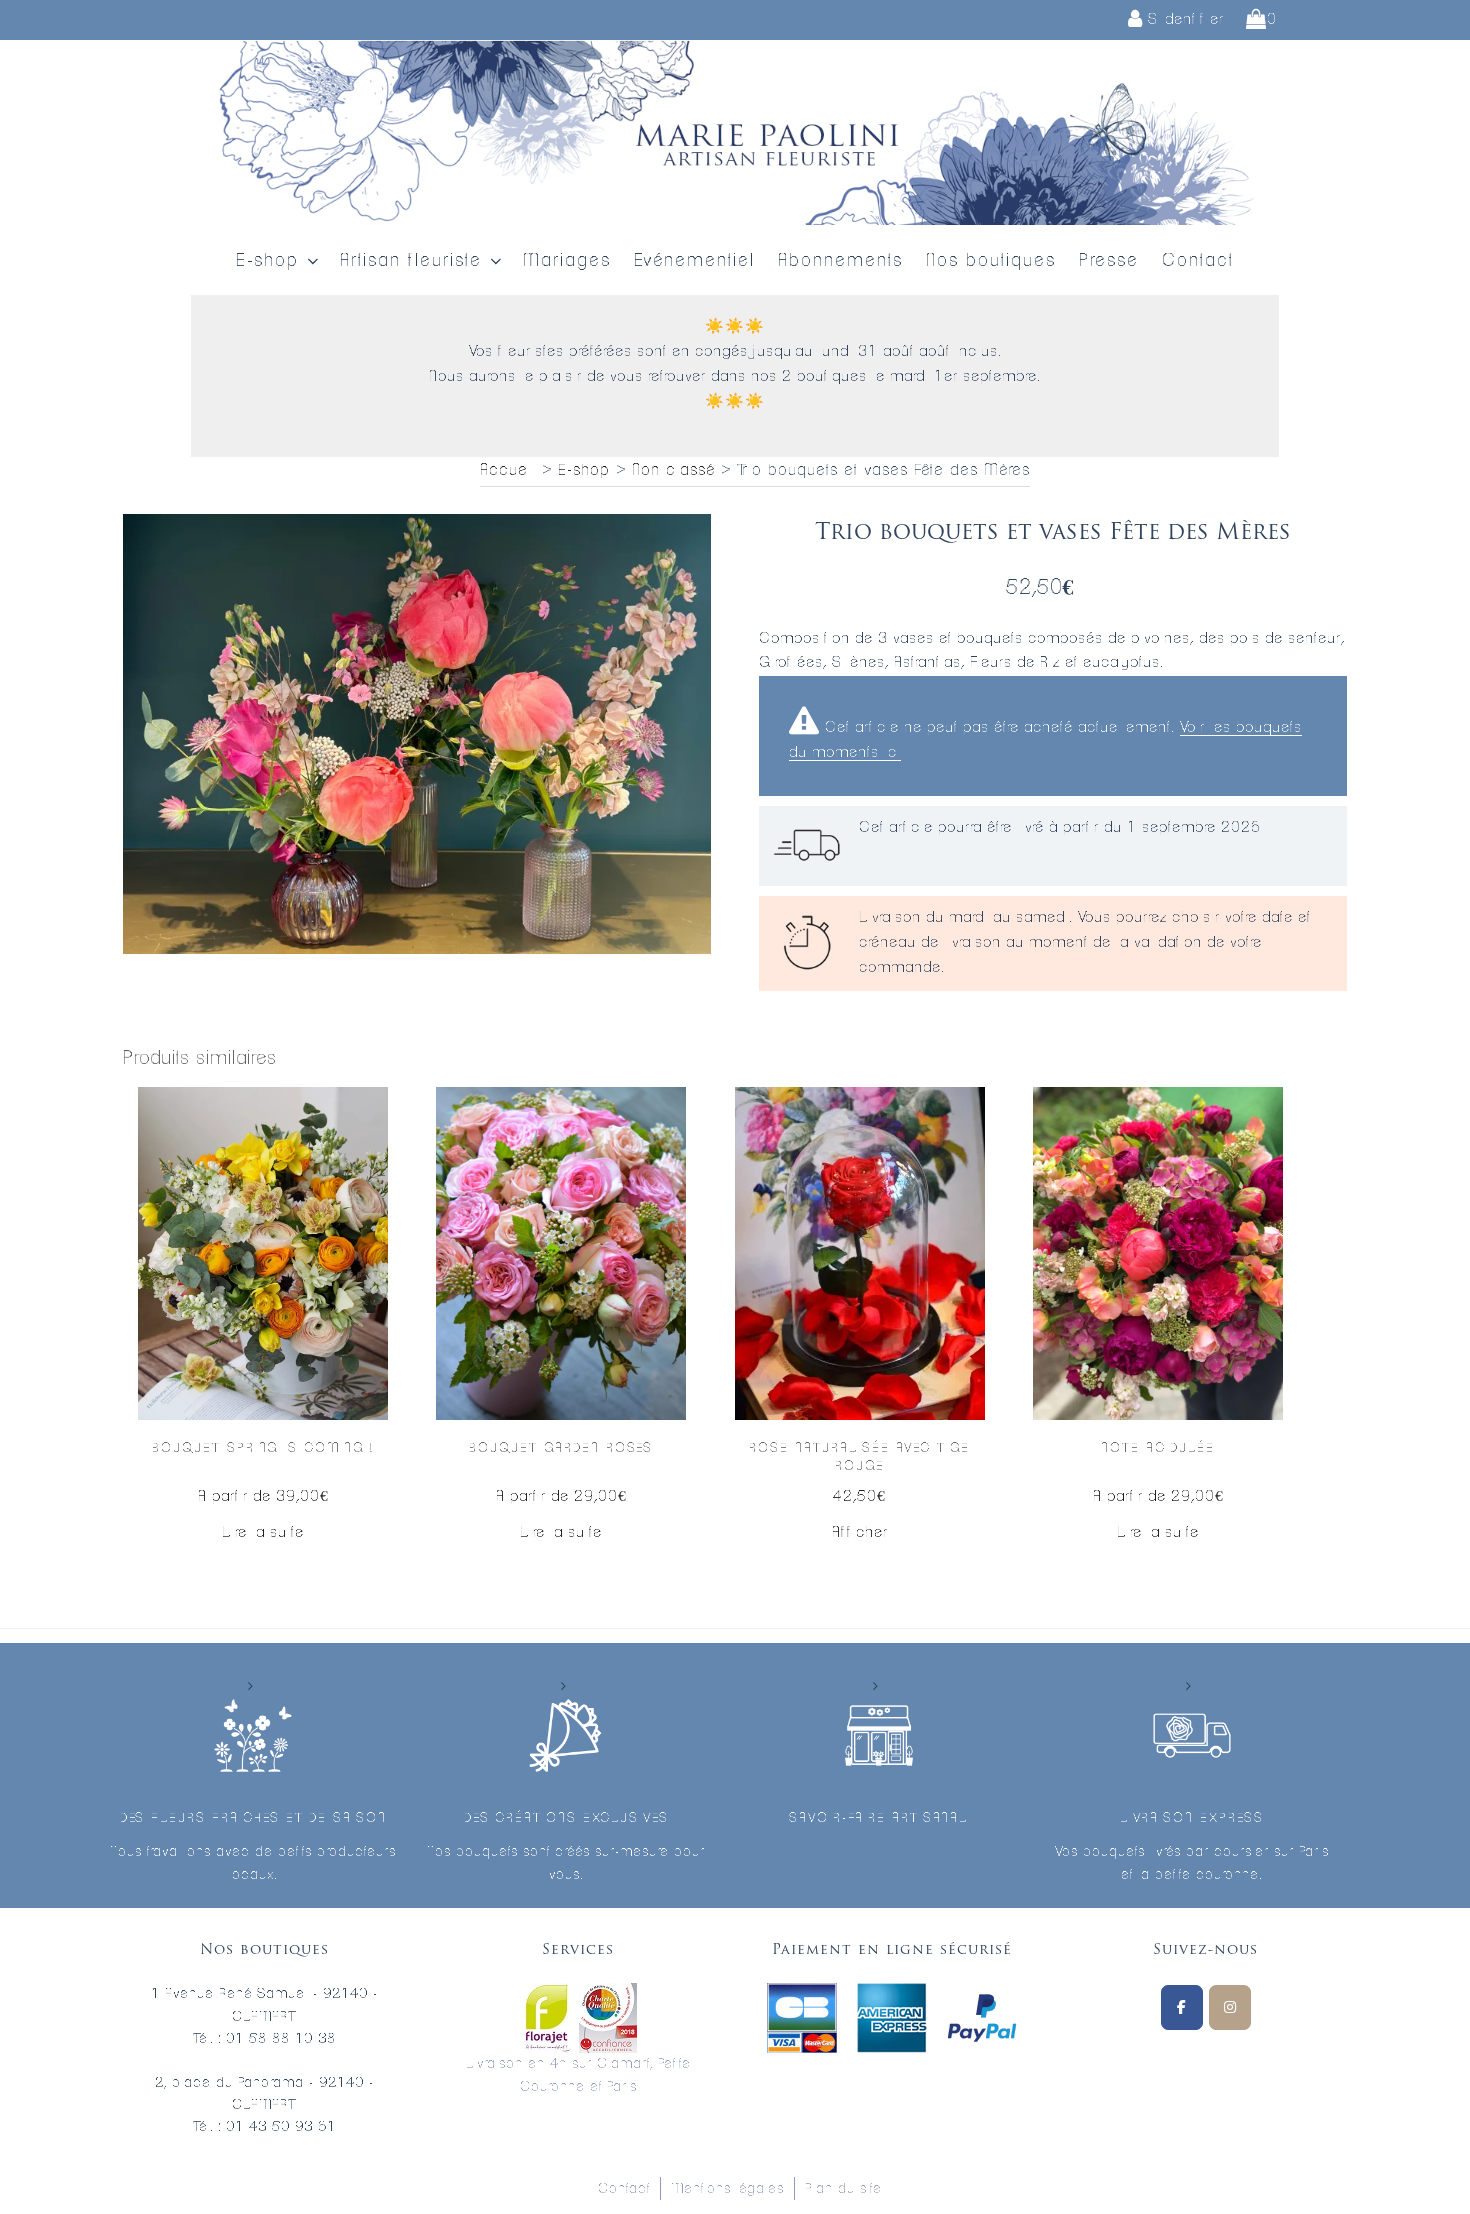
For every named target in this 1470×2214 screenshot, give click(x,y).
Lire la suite (263, 1532)
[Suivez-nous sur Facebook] (1182, 2007)
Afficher (860, 1532)
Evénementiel (694, 261)
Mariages (567, 261)
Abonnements (840, 261)
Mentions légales (727, 2189)
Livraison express (1192, 1818)
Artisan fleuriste (411, 261)
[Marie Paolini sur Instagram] (1230, 2007)
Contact (1198, 261)
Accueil (508, 470)
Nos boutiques (991, 261)
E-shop (267, 261)
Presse (1109, 261)
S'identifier (1183, 19)
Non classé (673, 470)
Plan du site (843, 2189)
